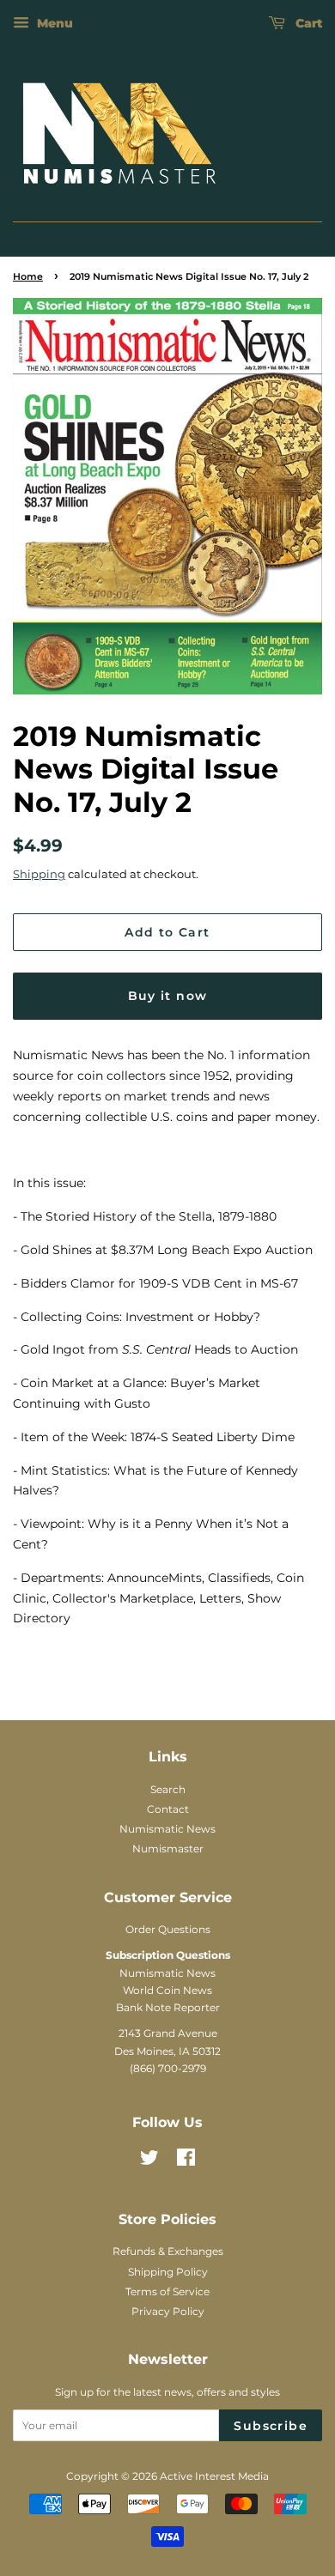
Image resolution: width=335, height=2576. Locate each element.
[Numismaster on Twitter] (149, 2161)
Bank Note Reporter (168, 2007)
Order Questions (168, 1929)
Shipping (39, 874)
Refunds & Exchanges (168, 2251)
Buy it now (168, 996)
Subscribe (271, 2426)
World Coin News (167, 1990)
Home (28, 277)
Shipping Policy (168, 2272)
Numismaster (168, 1849)
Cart (307, 23)
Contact (168, 1809)
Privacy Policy (168, 2311)
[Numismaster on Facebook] (186, 2161)
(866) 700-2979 (168, 2068)
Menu (53, 23)
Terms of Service (167, 2291)
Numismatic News (167, 1829)
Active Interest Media (214, 2476)
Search (168, 1789)
